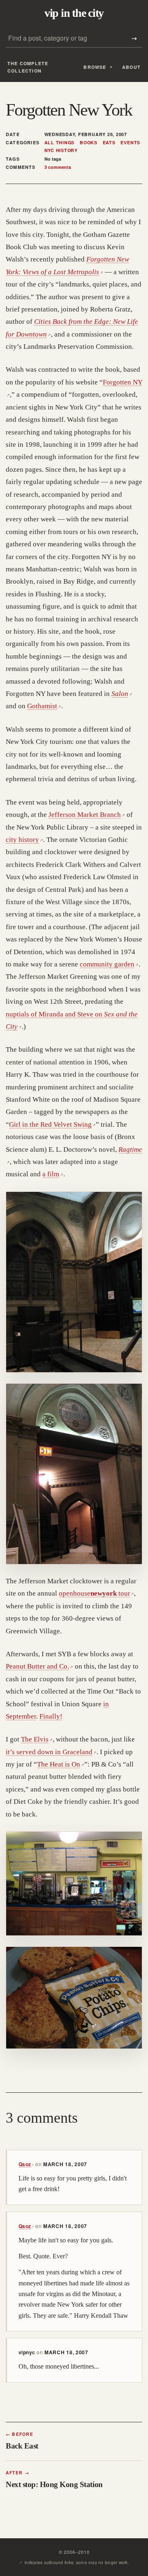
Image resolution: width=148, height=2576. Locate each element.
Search (134, 38)
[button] (74, 1282)
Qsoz (26, 2164)
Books (89, 143)
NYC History (61, 150)
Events (130, 143)
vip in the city (74, 13)
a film (53, 1174)
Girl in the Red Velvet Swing (52, 1124)
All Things (60, 143)
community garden (109, 964)
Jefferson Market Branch (87, 815)
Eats (109, 143)
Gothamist (44, 706)
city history (24, 840)
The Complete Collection (28, 67)
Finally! (51, 1716)
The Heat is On (61, 1764)
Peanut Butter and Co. (39, 1666)
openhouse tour (96, 1593)
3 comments (58, 167)
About (131, 67)
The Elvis (37, 1739)
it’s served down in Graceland (51, 1752)
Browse (95, 67)
